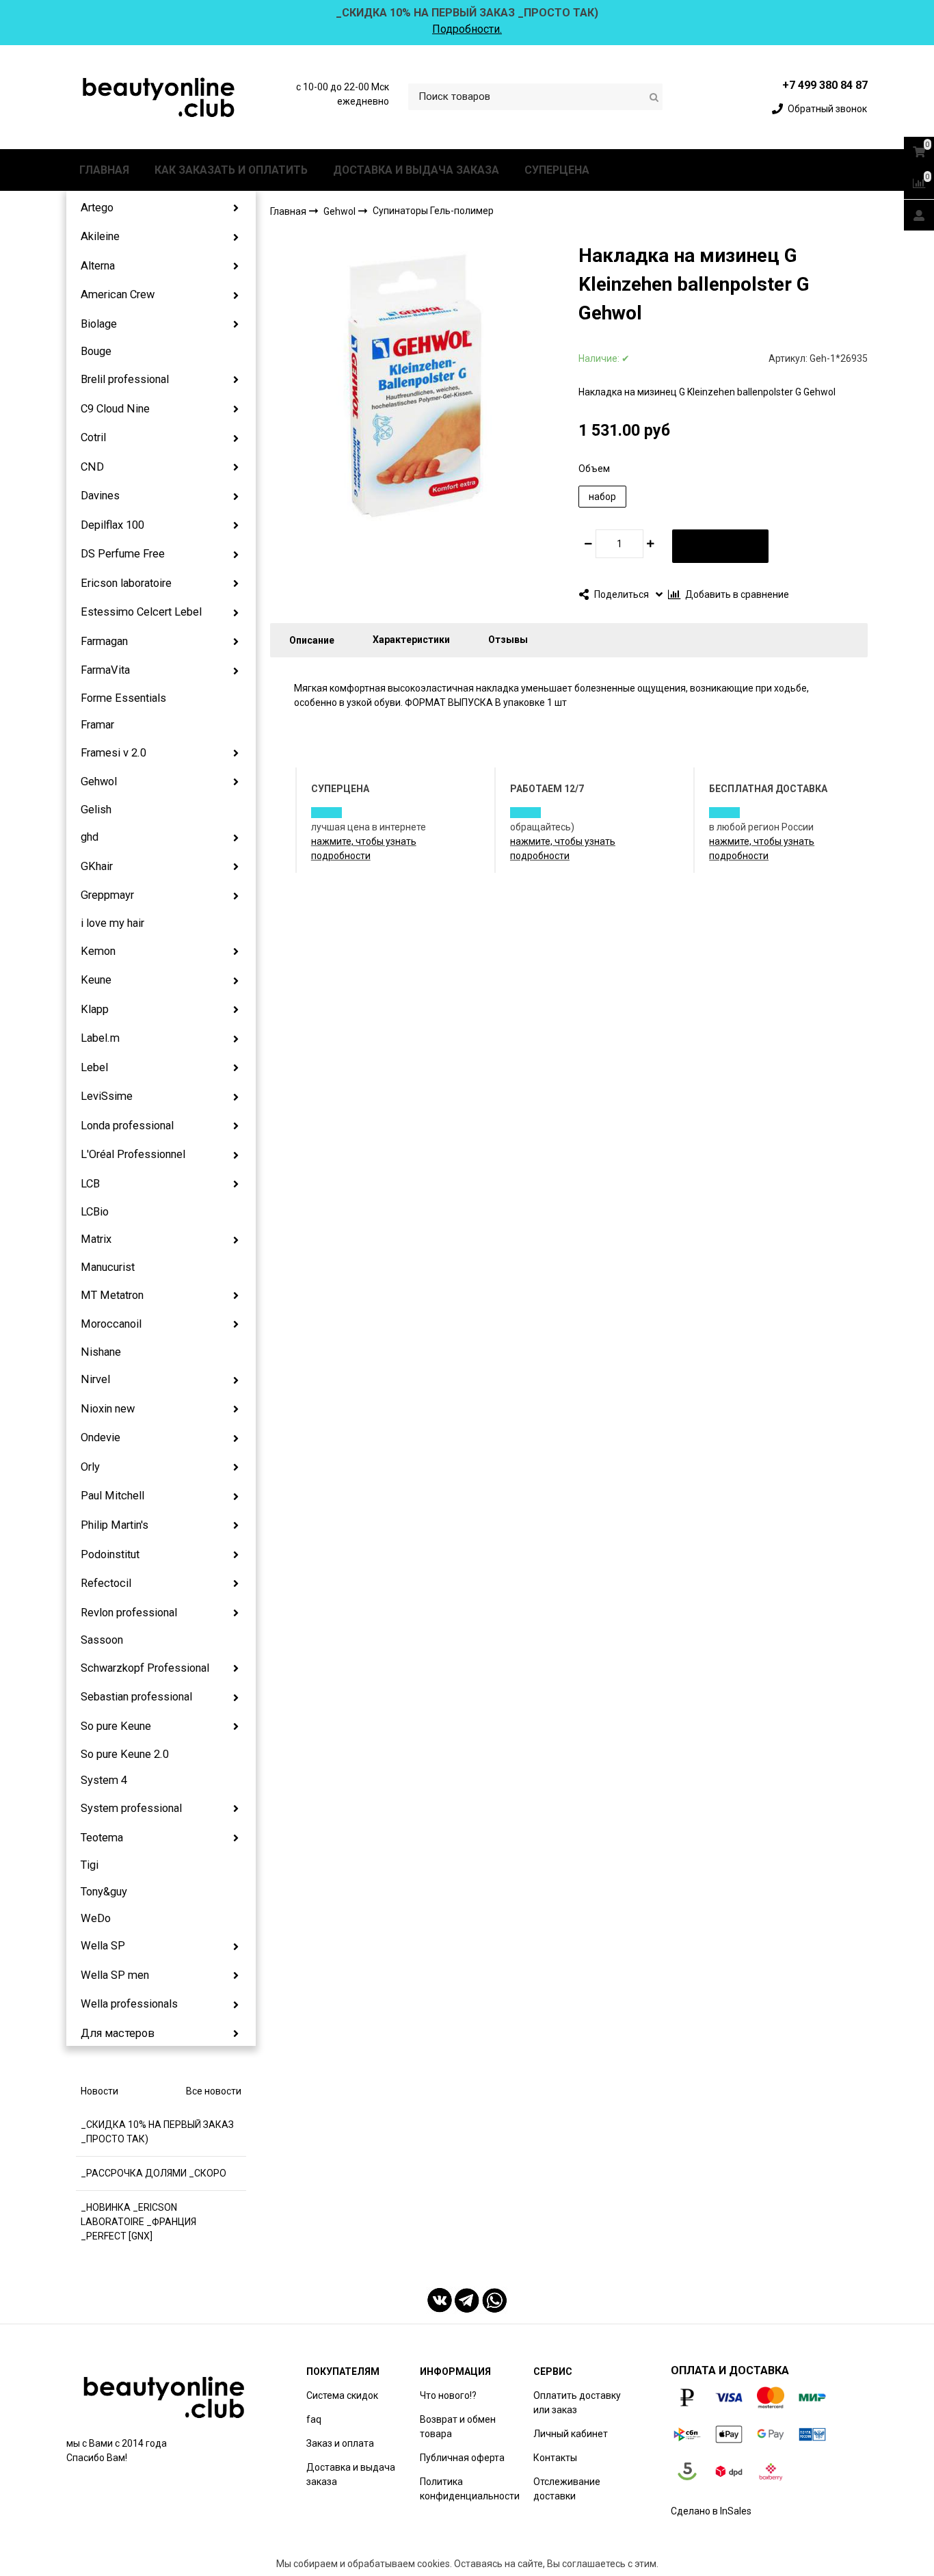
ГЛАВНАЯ (104, 170)
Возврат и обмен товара (458, 2427)
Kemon (98, 951)
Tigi (90, 1865)
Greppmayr (107, 895)
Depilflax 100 (112, 525)
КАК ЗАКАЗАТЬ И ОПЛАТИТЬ (231, 170)
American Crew (118, 294)
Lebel (94, 1067)
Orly (90, 1467)
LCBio (95, 1212)
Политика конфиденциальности (470, 2489)
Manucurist (108, 1267)
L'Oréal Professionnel (133, 1154)
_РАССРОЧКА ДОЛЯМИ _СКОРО (154, 2173)
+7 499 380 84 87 (825, 85)
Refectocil (106, 1583)
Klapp (95, 1009)
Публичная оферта (462, 2458)
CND (92, 467)
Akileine (100, 236)
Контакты (555, 2458)
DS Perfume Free (123, 554)
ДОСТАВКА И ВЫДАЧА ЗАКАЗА (416, 170)
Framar (97, 725)
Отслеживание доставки (567, 2489)
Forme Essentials (123, 698)
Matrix (96, 1239)
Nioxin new (108, 1409)
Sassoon (102, 1640)
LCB (90, 1184)
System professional (131, 1808)
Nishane (101, 1352)
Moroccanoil (111, 1324)
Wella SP (103, 1946)
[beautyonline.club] (159, 97)
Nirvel (95, 1379)
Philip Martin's (115, 1525)
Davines (100, 496)
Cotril (93, 437)
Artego (97, 208)
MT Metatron (112, 1295)
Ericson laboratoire (126, 583)
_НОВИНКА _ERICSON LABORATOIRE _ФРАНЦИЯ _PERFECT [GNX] (138, 2222)
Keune (96, 980)
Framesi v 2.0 (114, 753)
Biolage (99, 324)
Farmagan (104, 641)
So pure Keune (116, 1726)
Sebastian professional (136, 1697)
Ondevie (101, 1437)
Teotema (102, 1838)
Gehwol (99, 781)
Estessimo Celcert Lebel (141, 612)
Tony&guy (104, 1892)
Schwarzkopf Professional (145, 1668)
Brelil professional (125, 379)
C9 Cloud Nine (115, 409)
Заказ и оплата (340, 2443)
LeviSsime (107, 1096)
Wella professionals (129, 2004)
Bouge (96, 351)
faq (314, 2419)
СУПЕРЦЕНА (557, 170)
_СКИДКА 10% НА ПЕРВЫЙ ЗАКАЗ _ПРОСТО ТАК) (157, 2132)
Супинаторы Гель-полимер (433, 211)
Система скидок (342, 2395)
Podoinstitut (110, 1554)
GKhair (97, 866)
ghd (90, 837)
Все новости (214, 2091)
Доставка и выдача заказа (351, 2474)
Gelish (96, 810)
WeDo (96, 1918)
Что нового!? (448, 2395)
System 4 (104, 1780)
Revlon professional (129, 1613)
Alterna (98, 266)
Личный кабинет (571, 2434)
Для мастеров (118, 2033)
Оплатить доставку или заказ (577, 2403)
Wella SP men (115, 1975)
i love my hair (112, 923)
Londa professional (127, 1126)
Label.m (100, 1038)
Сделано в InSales (711, 2511)
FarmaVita (105, 670)
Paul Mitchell (112, 1496)
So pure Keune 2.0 (125, 1754)
